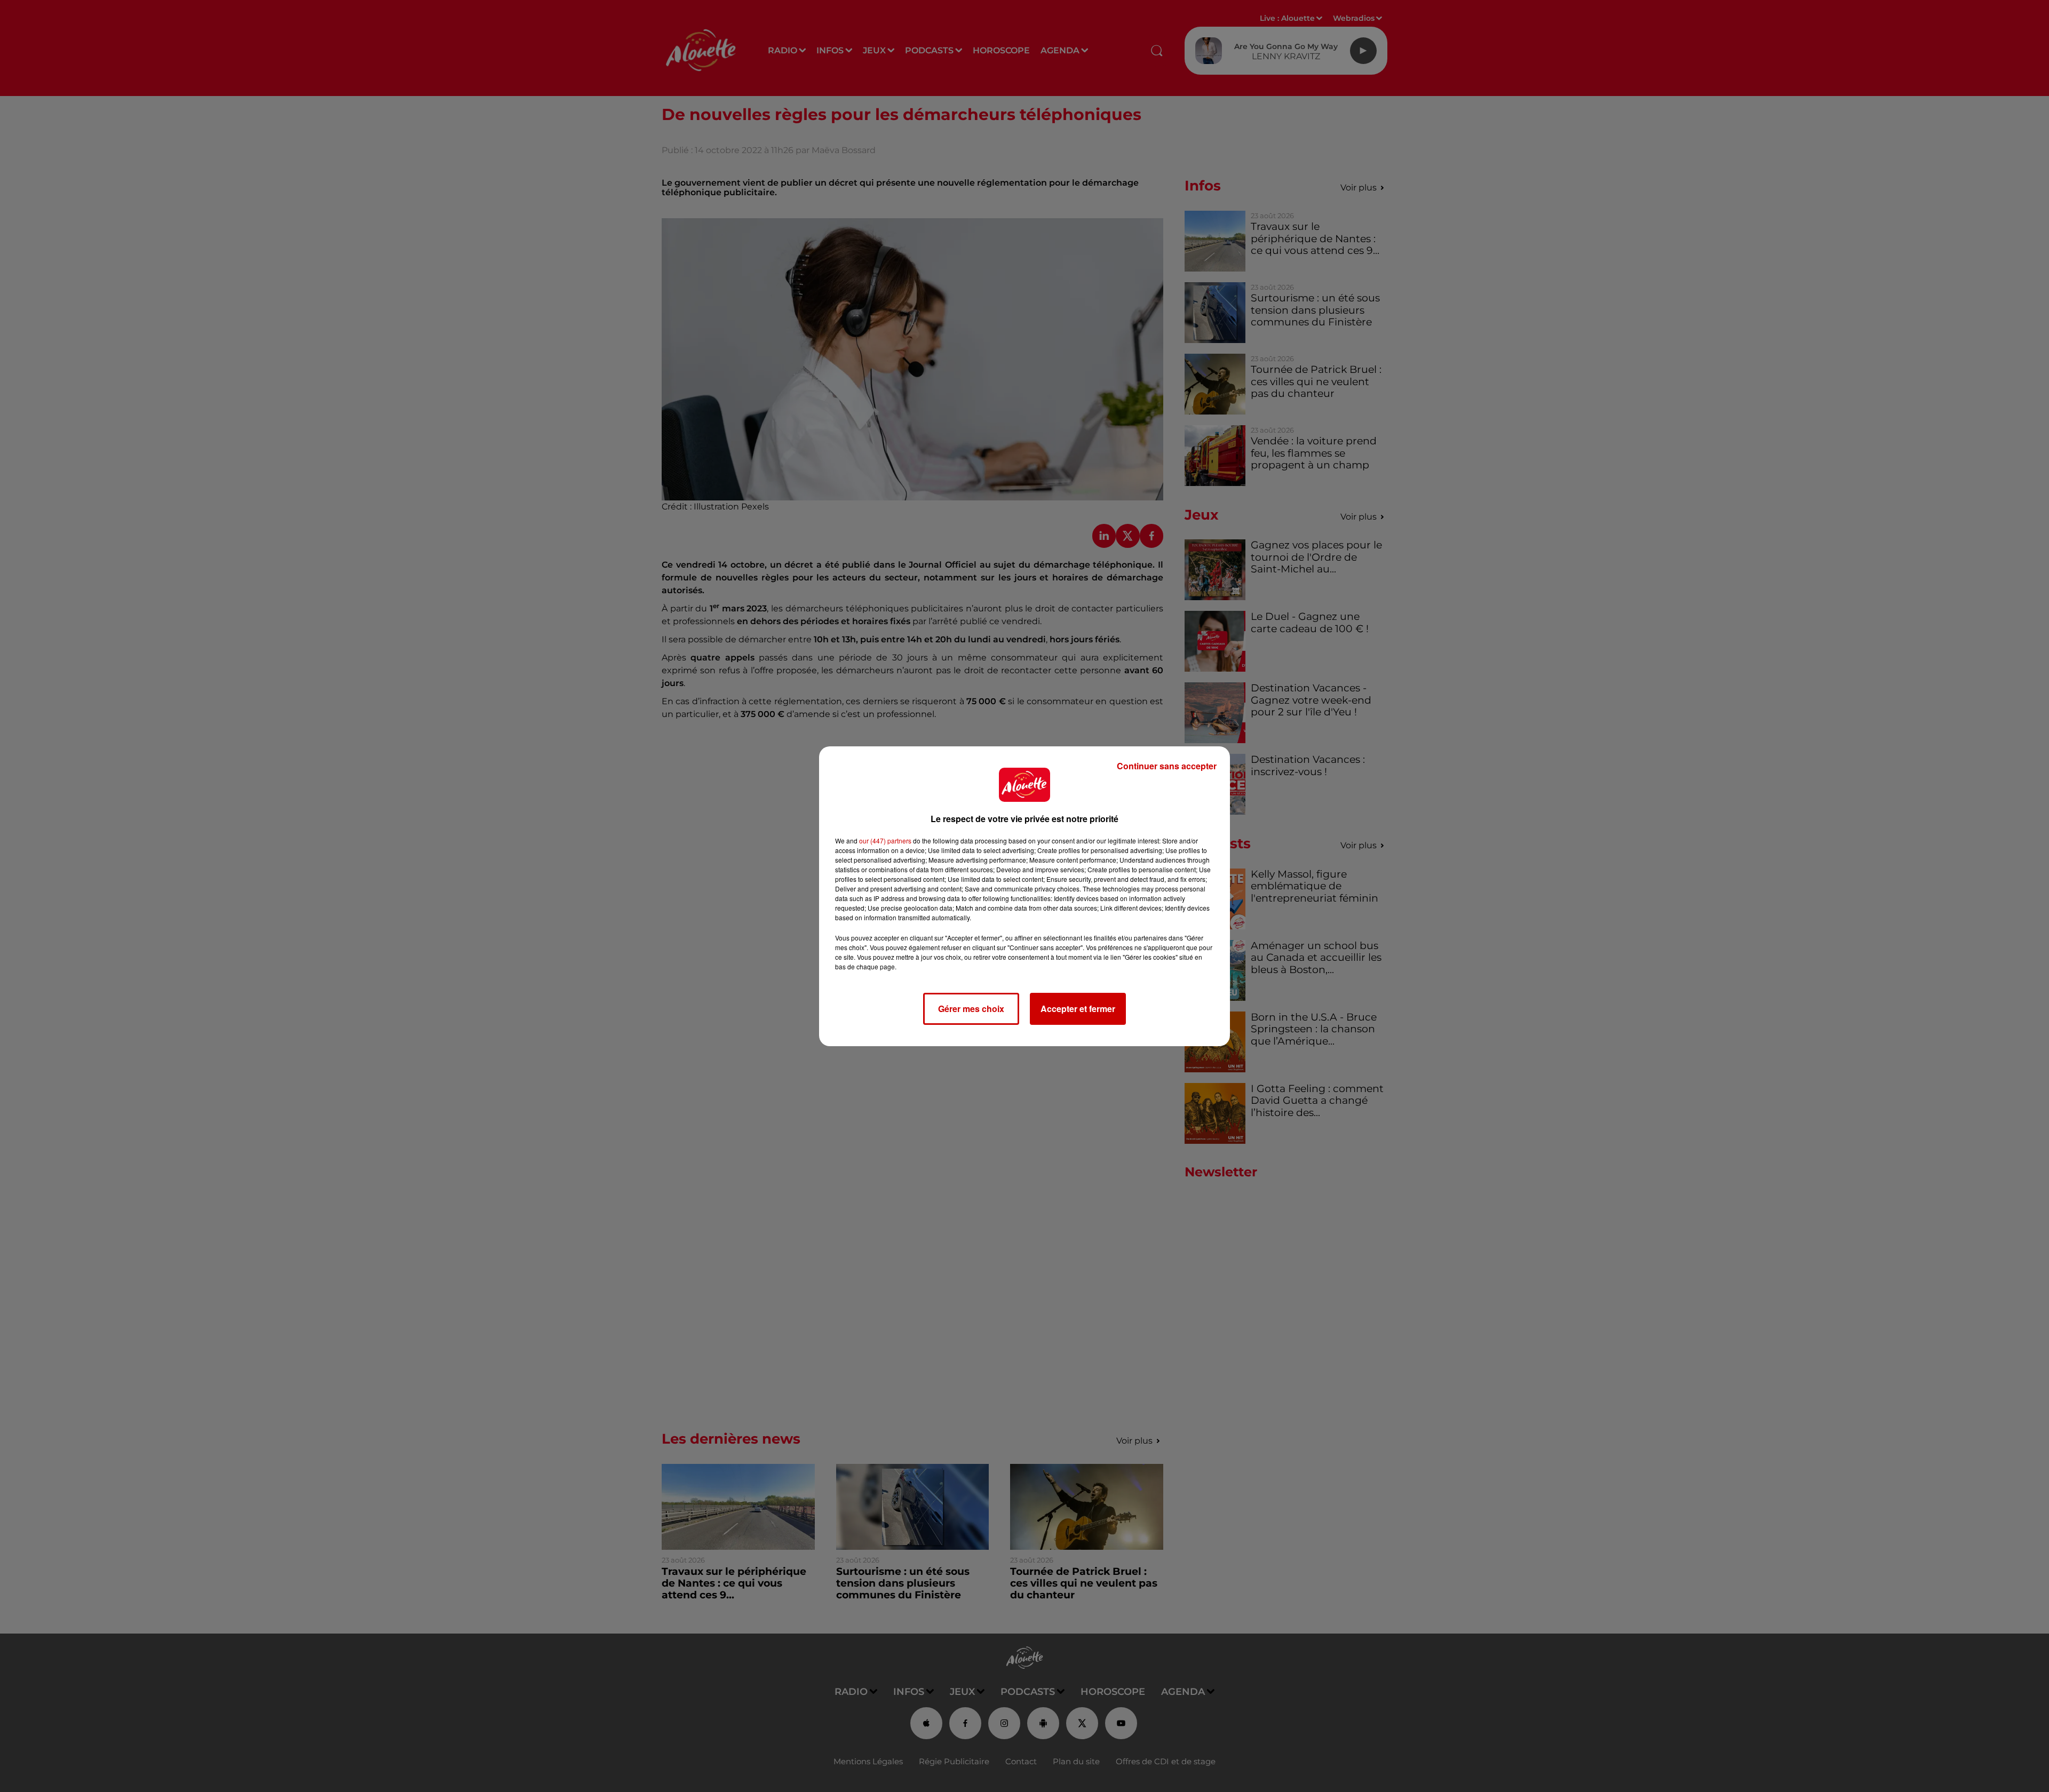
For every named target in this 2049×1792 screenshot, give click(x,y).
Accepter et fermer (1078, 1009)
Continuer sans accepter (1167, 766)
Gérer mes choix (971, 1009)
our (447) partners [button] (885, 841)
